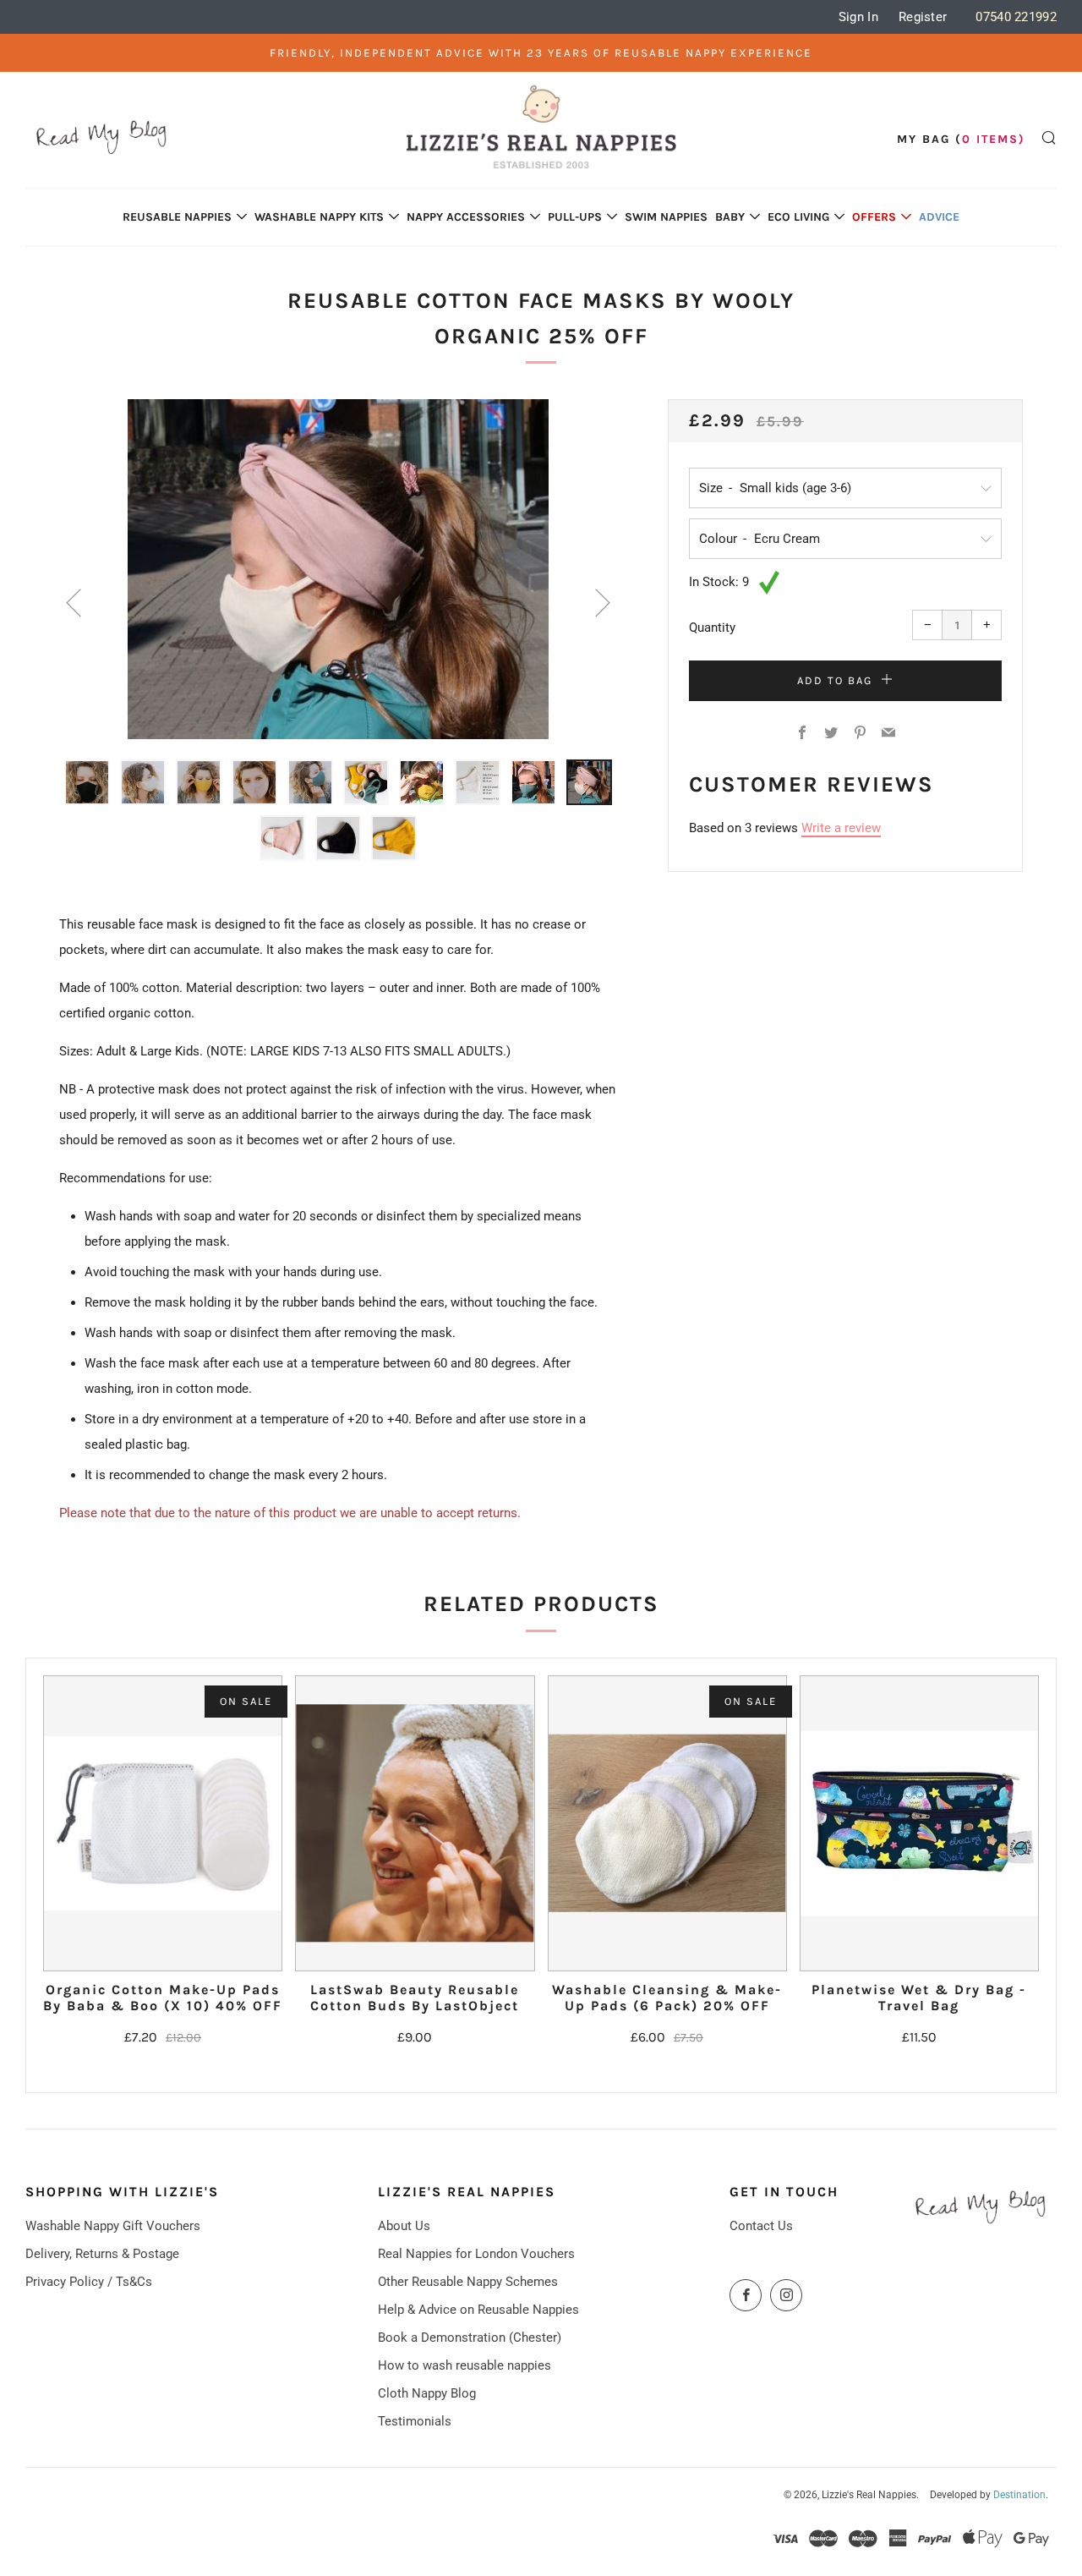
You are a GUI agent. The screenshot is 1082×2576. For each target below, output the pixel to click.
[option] (338, 569)
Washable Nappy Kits (319, 217)
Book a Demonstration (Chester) (470, 2338)
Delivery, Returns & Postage (102, 2254)
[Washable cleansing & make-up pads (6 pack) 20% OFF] (667, 1823)
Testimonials (415, 2421)
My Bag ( (961, 139)
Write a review (841, 828)
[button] (87, 782)
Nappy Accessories (466, 217)
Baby (730, 217)
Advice (939, 217)
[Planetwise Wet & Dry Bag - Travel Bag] (919, 1823)
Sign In (858, 17)
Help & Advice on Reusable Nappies (478, 2310)
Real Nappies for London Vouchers (476, 2254)
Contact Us (761, 2226)
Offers (874, 217)
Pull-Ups (575, 217)
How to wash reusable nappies (464, 2365)
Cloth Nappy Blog (427, 2393)
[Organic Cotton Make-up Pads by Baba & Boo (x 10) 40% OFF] (163, 1823)
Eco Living (798, 217)
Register (923, 17)
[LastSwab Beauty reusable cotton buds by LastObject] (415, 1823)
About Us (404, 2226)
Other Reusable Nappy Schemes (468, 2282)
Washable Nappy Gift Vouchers (113, 2226)
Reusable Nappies (177, 217)
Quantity (712, 628)
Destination (1019, 2495)
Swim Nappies (666, 217)
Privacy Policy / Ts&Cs (89, 2282)
